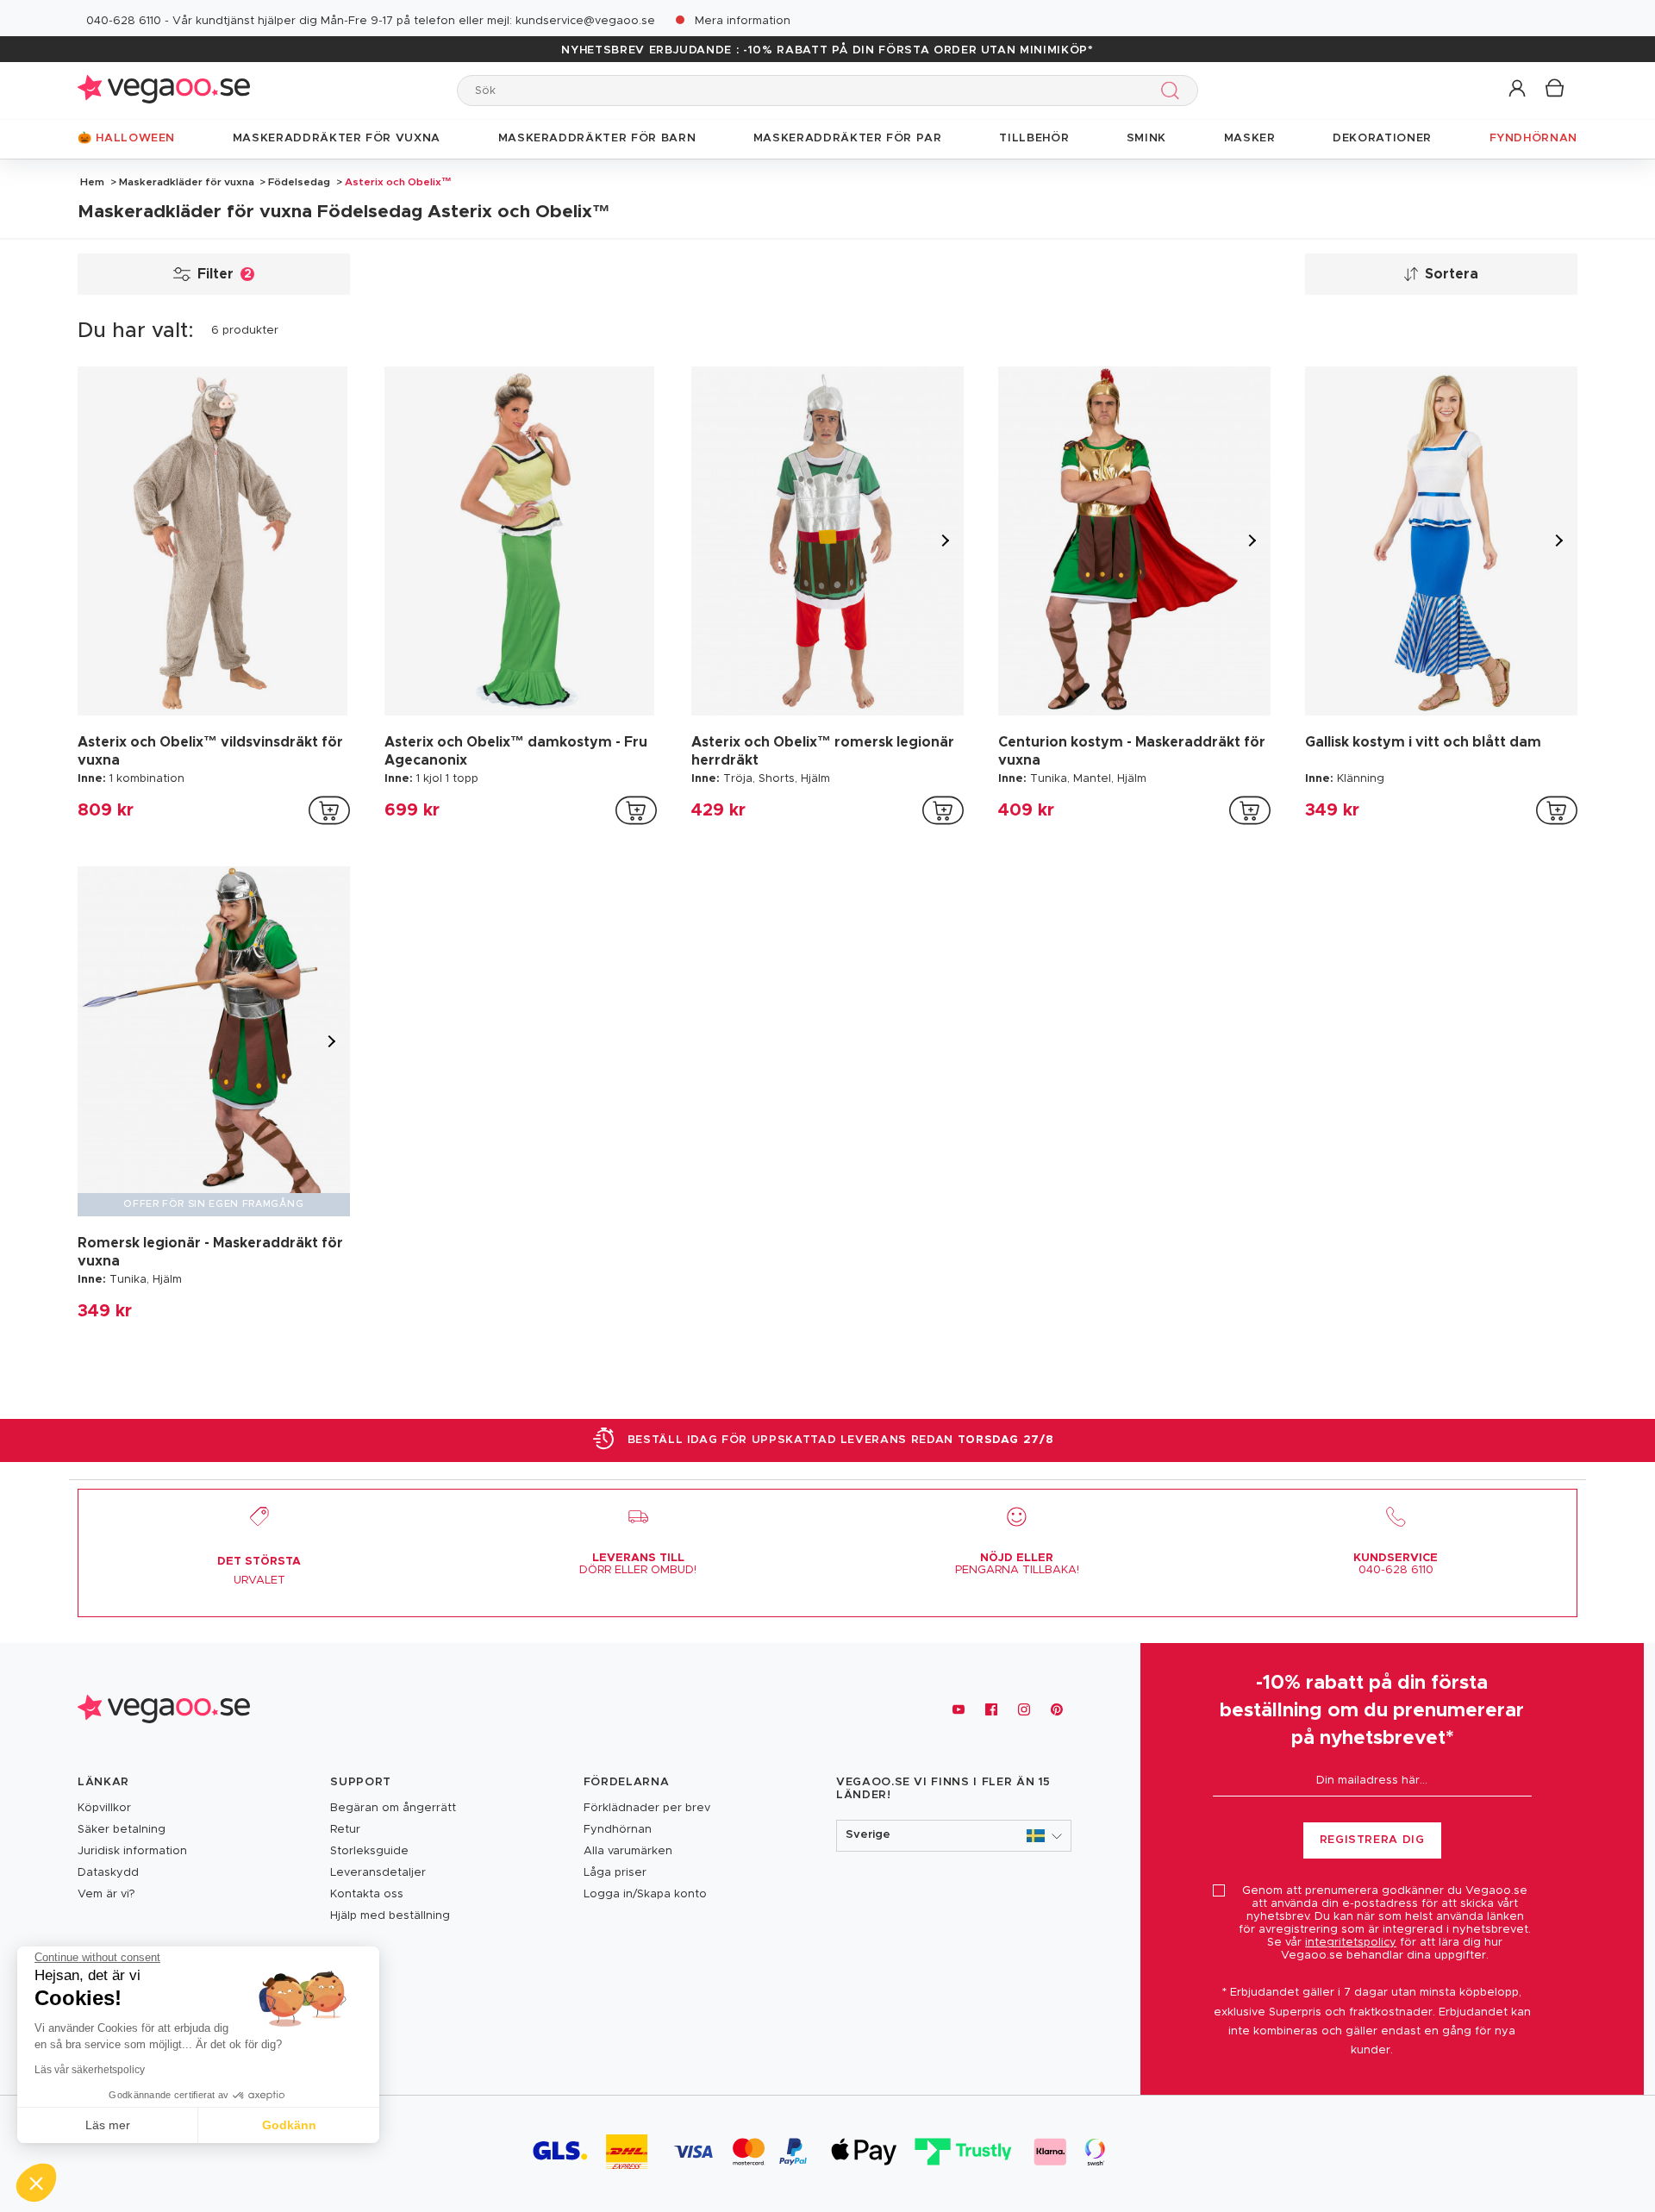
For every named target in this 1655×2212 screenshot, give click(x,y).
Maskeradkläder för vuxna (187, 182)
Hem (92, 182)
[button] (1518, 89)
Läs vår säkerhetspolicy (90, 2070)
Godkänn (289, 2125)
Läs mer (108, 2125)
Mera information (743, 21)
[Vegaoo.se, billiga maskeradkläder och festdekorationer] (164, 90)
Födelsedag (299, 182)
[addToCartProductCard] (329, 810)
